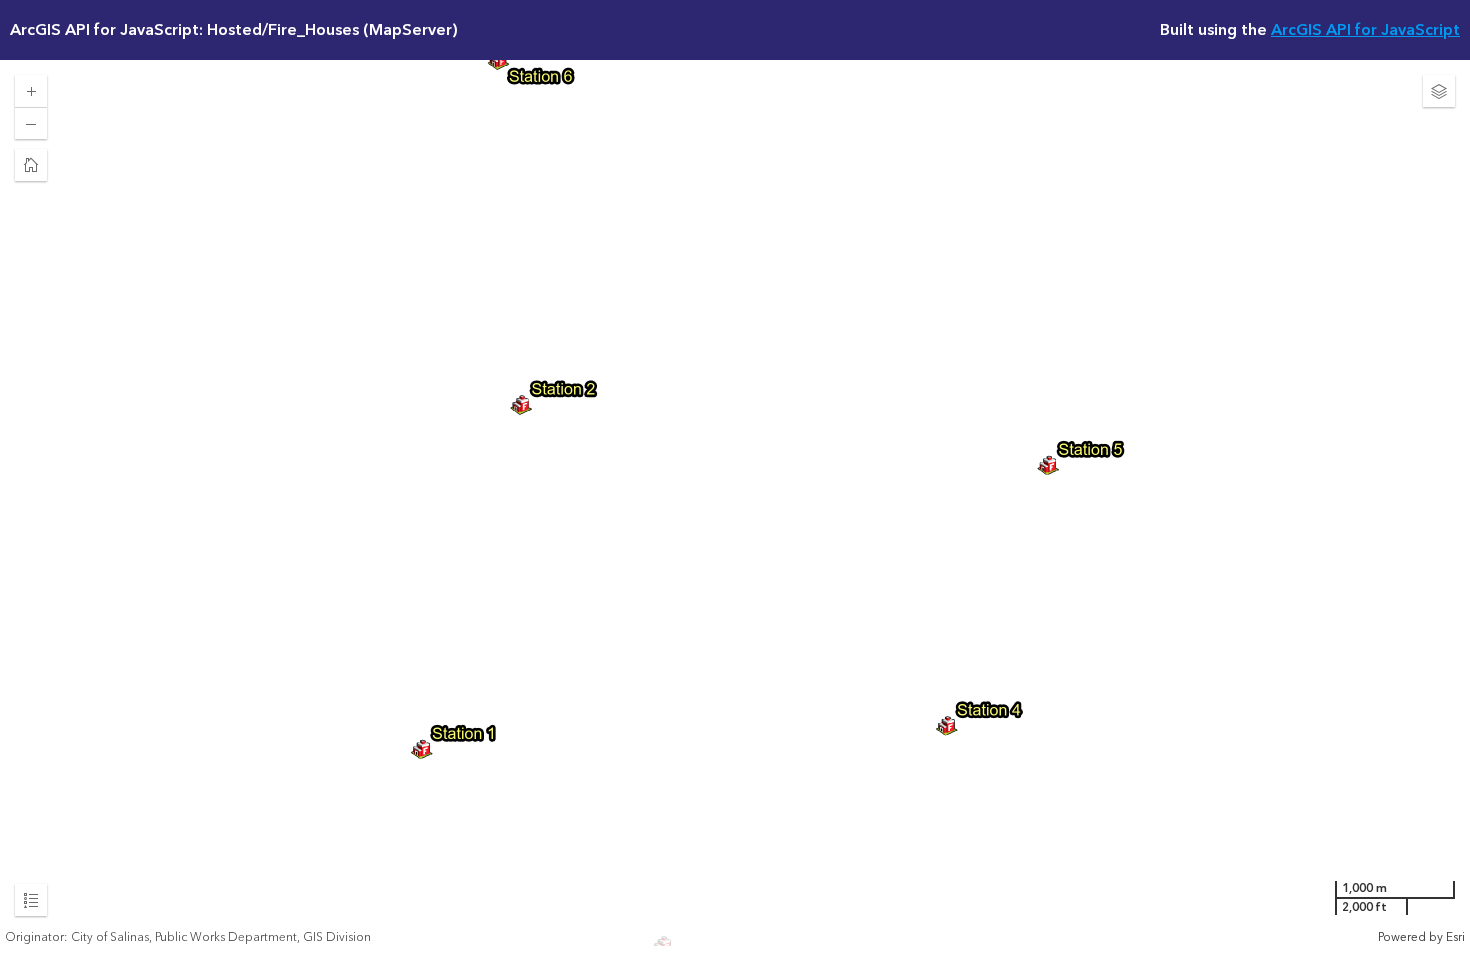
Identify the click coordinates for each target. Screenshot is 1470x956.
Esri (1455, 937)
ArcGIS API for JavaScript (1365, 30)
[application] (735, 503)
